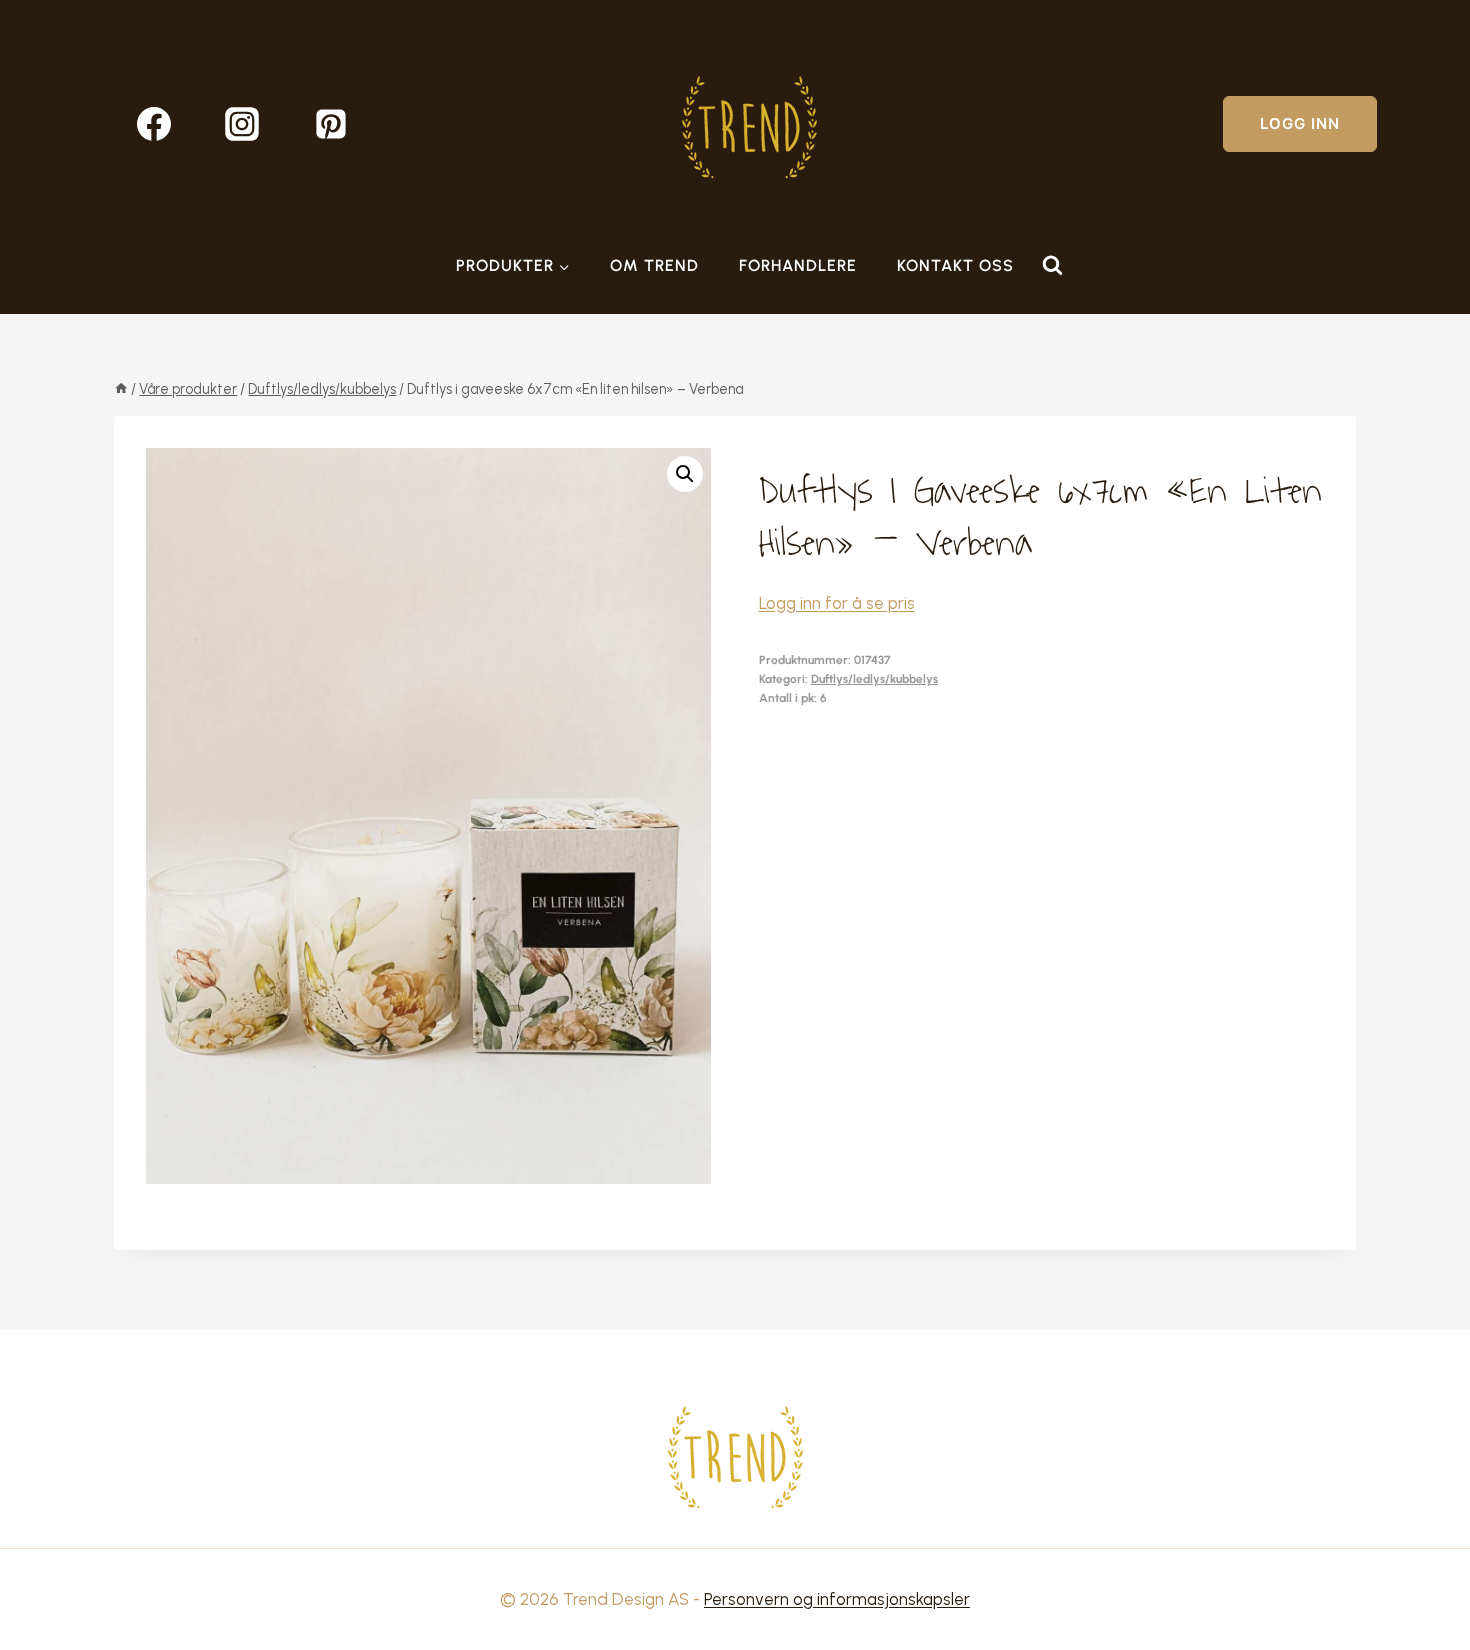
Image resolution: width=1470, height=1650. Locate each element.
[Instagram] (242, 124)
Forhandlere (798, 265)
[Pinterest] (331, 124)
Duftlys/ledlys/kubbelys (874, 679)
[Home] (121, 389)
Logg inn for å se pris (837, 603)
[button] (685, 474)
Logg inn (1300, 123)
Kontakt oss (955, 265)
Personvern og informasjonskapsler (837, 1599)
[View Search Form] (1052, 266)
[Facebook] (154, 124)
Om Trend (654, 265)
